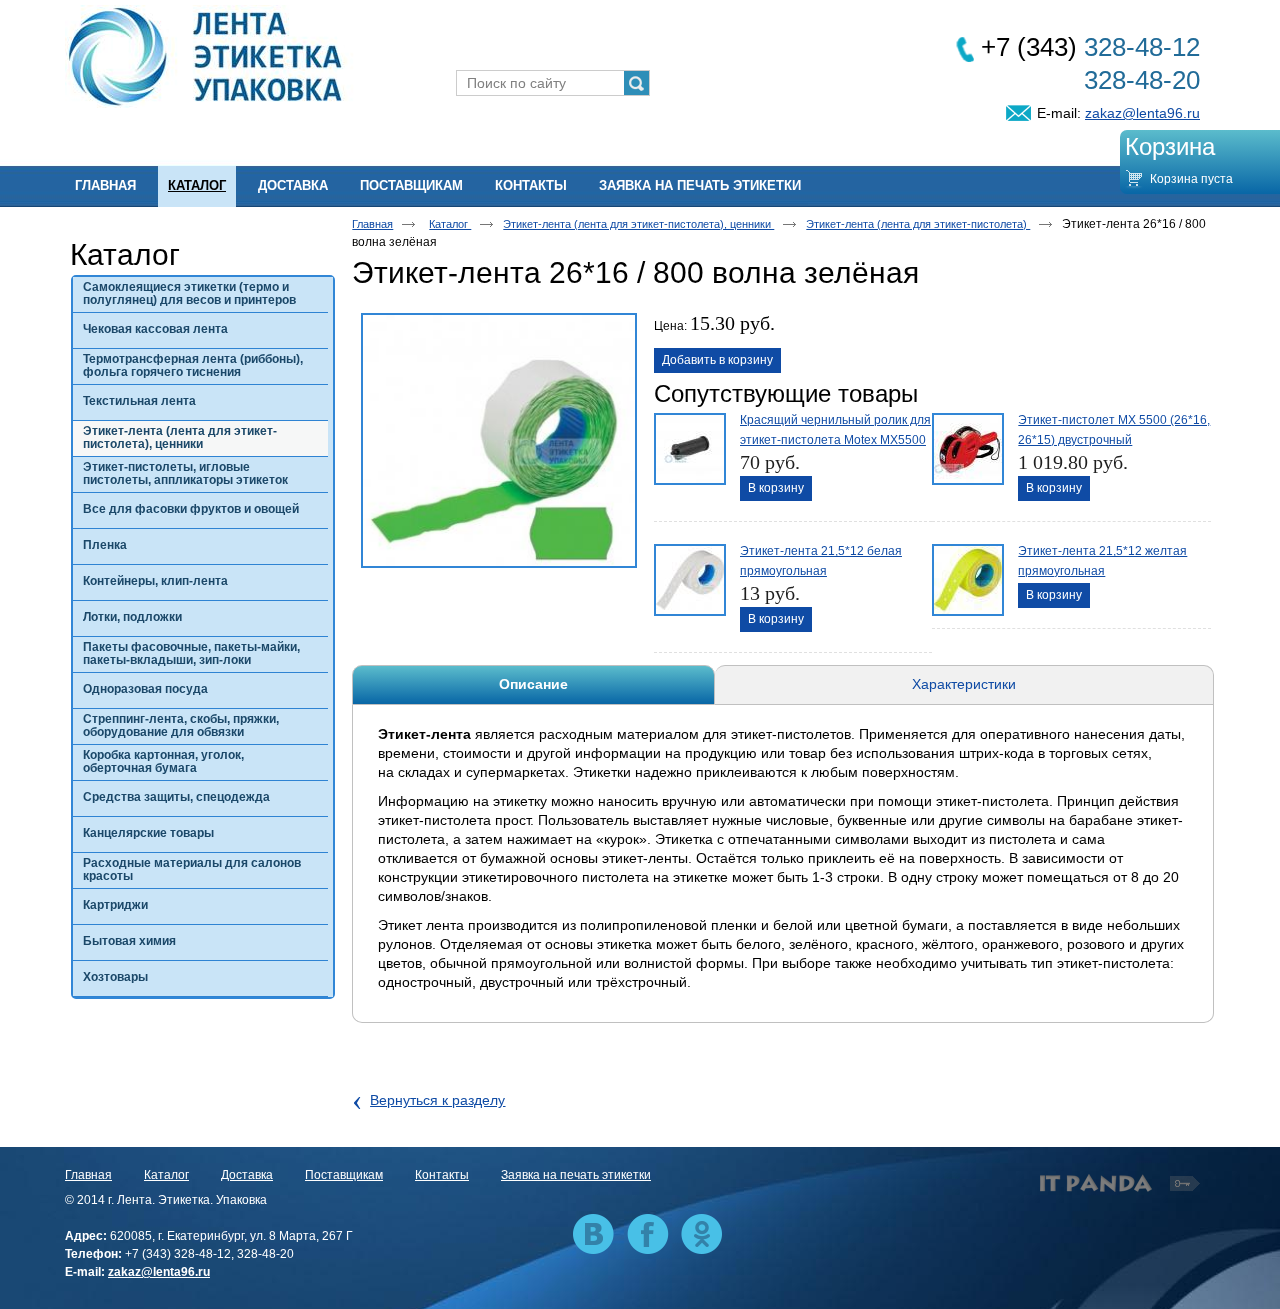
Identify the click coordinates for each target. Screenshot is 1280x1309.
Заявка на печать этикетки (576, 1175)
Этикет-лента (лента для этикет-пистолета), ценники (638, 224)
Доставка (247, 1175)
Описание (533, 684)
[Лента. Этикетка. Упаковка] (640, 57)
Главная (372, 224)
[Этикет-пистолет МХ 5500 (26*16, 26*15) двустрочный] (966, 447)
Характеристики (964, 684)
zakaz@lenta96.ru (1142, 113)
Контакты (442, 1175)
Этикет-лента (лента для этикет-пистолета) (918, 224)
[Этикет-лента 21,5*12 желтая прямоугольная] (966, 578)
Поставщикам (344, 1175)
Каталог (197, 185)
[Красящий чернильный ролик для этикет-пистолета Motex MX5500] (688, 447)
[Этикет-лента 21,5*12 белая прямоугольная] (688, 578)
